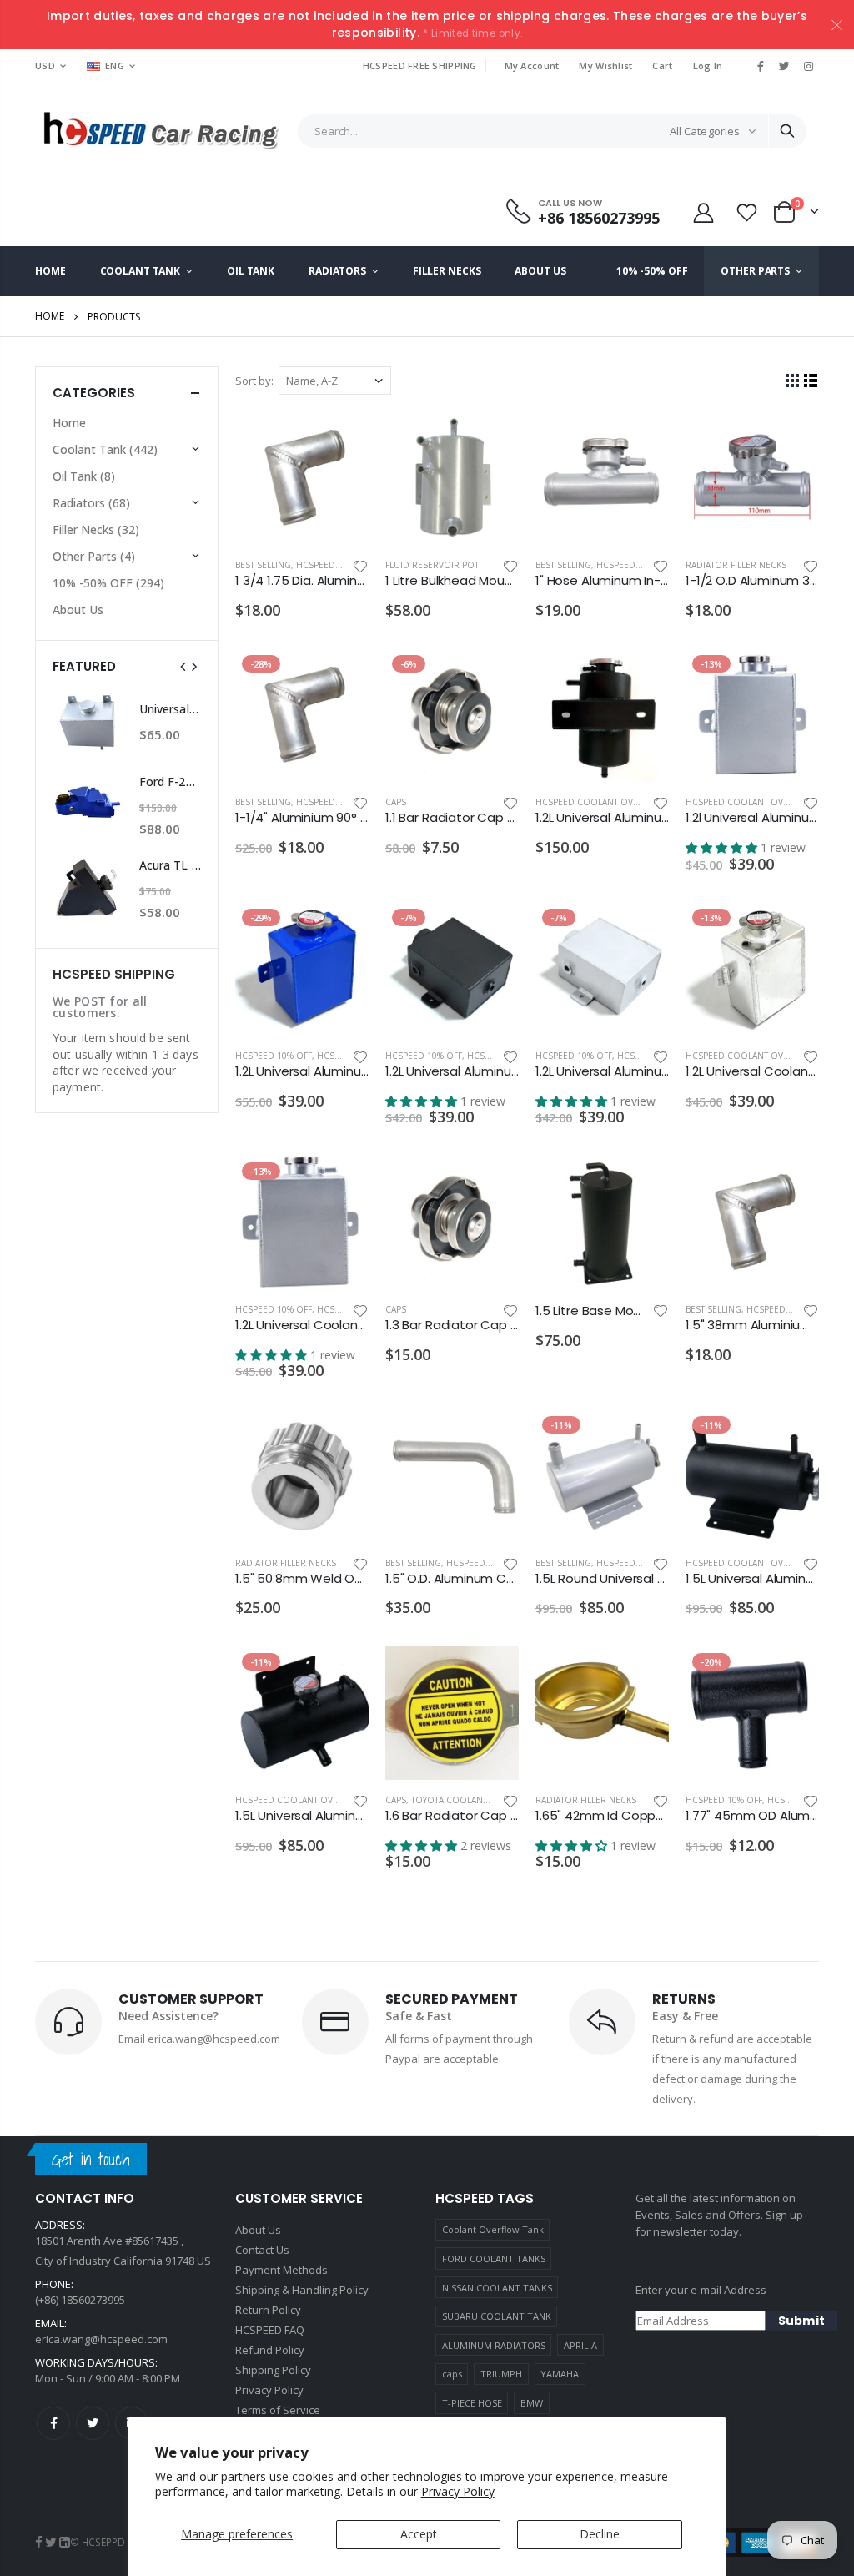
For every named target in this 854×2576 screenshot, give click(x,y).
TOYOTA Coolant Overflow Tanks (488, 1800)
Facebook (53, 2423)
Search (787, 131)
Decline (600, 2534)
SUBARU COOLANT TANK (497, 2316)
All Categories (705, 131)
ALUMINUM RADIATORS (494, 2345)
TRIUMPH (501, 2374)
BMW (532, 2403)
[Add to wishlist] (360, 565)
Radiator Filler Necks (736, 565)
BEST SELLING (263, 565)
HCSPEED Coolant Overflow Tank (613, 802)
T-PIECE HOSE (472, 2403)
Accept (419, 2534)
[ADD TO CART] (341, 439)
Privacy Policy (458, 2491)
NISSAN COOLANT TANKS (497, 2288)
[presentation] (183, 667)
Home (50, 316)
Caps (396, 802)
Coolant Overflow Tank (493, 2229)
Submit (801, 2321)
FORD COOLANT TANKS (494, 2258)
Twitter (93, 2423)
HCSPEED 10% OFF (334, 565)
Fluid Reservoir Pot (432, 565)
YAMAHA (560, 2374)
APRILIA (580, 2345)
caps (452, 2374)
